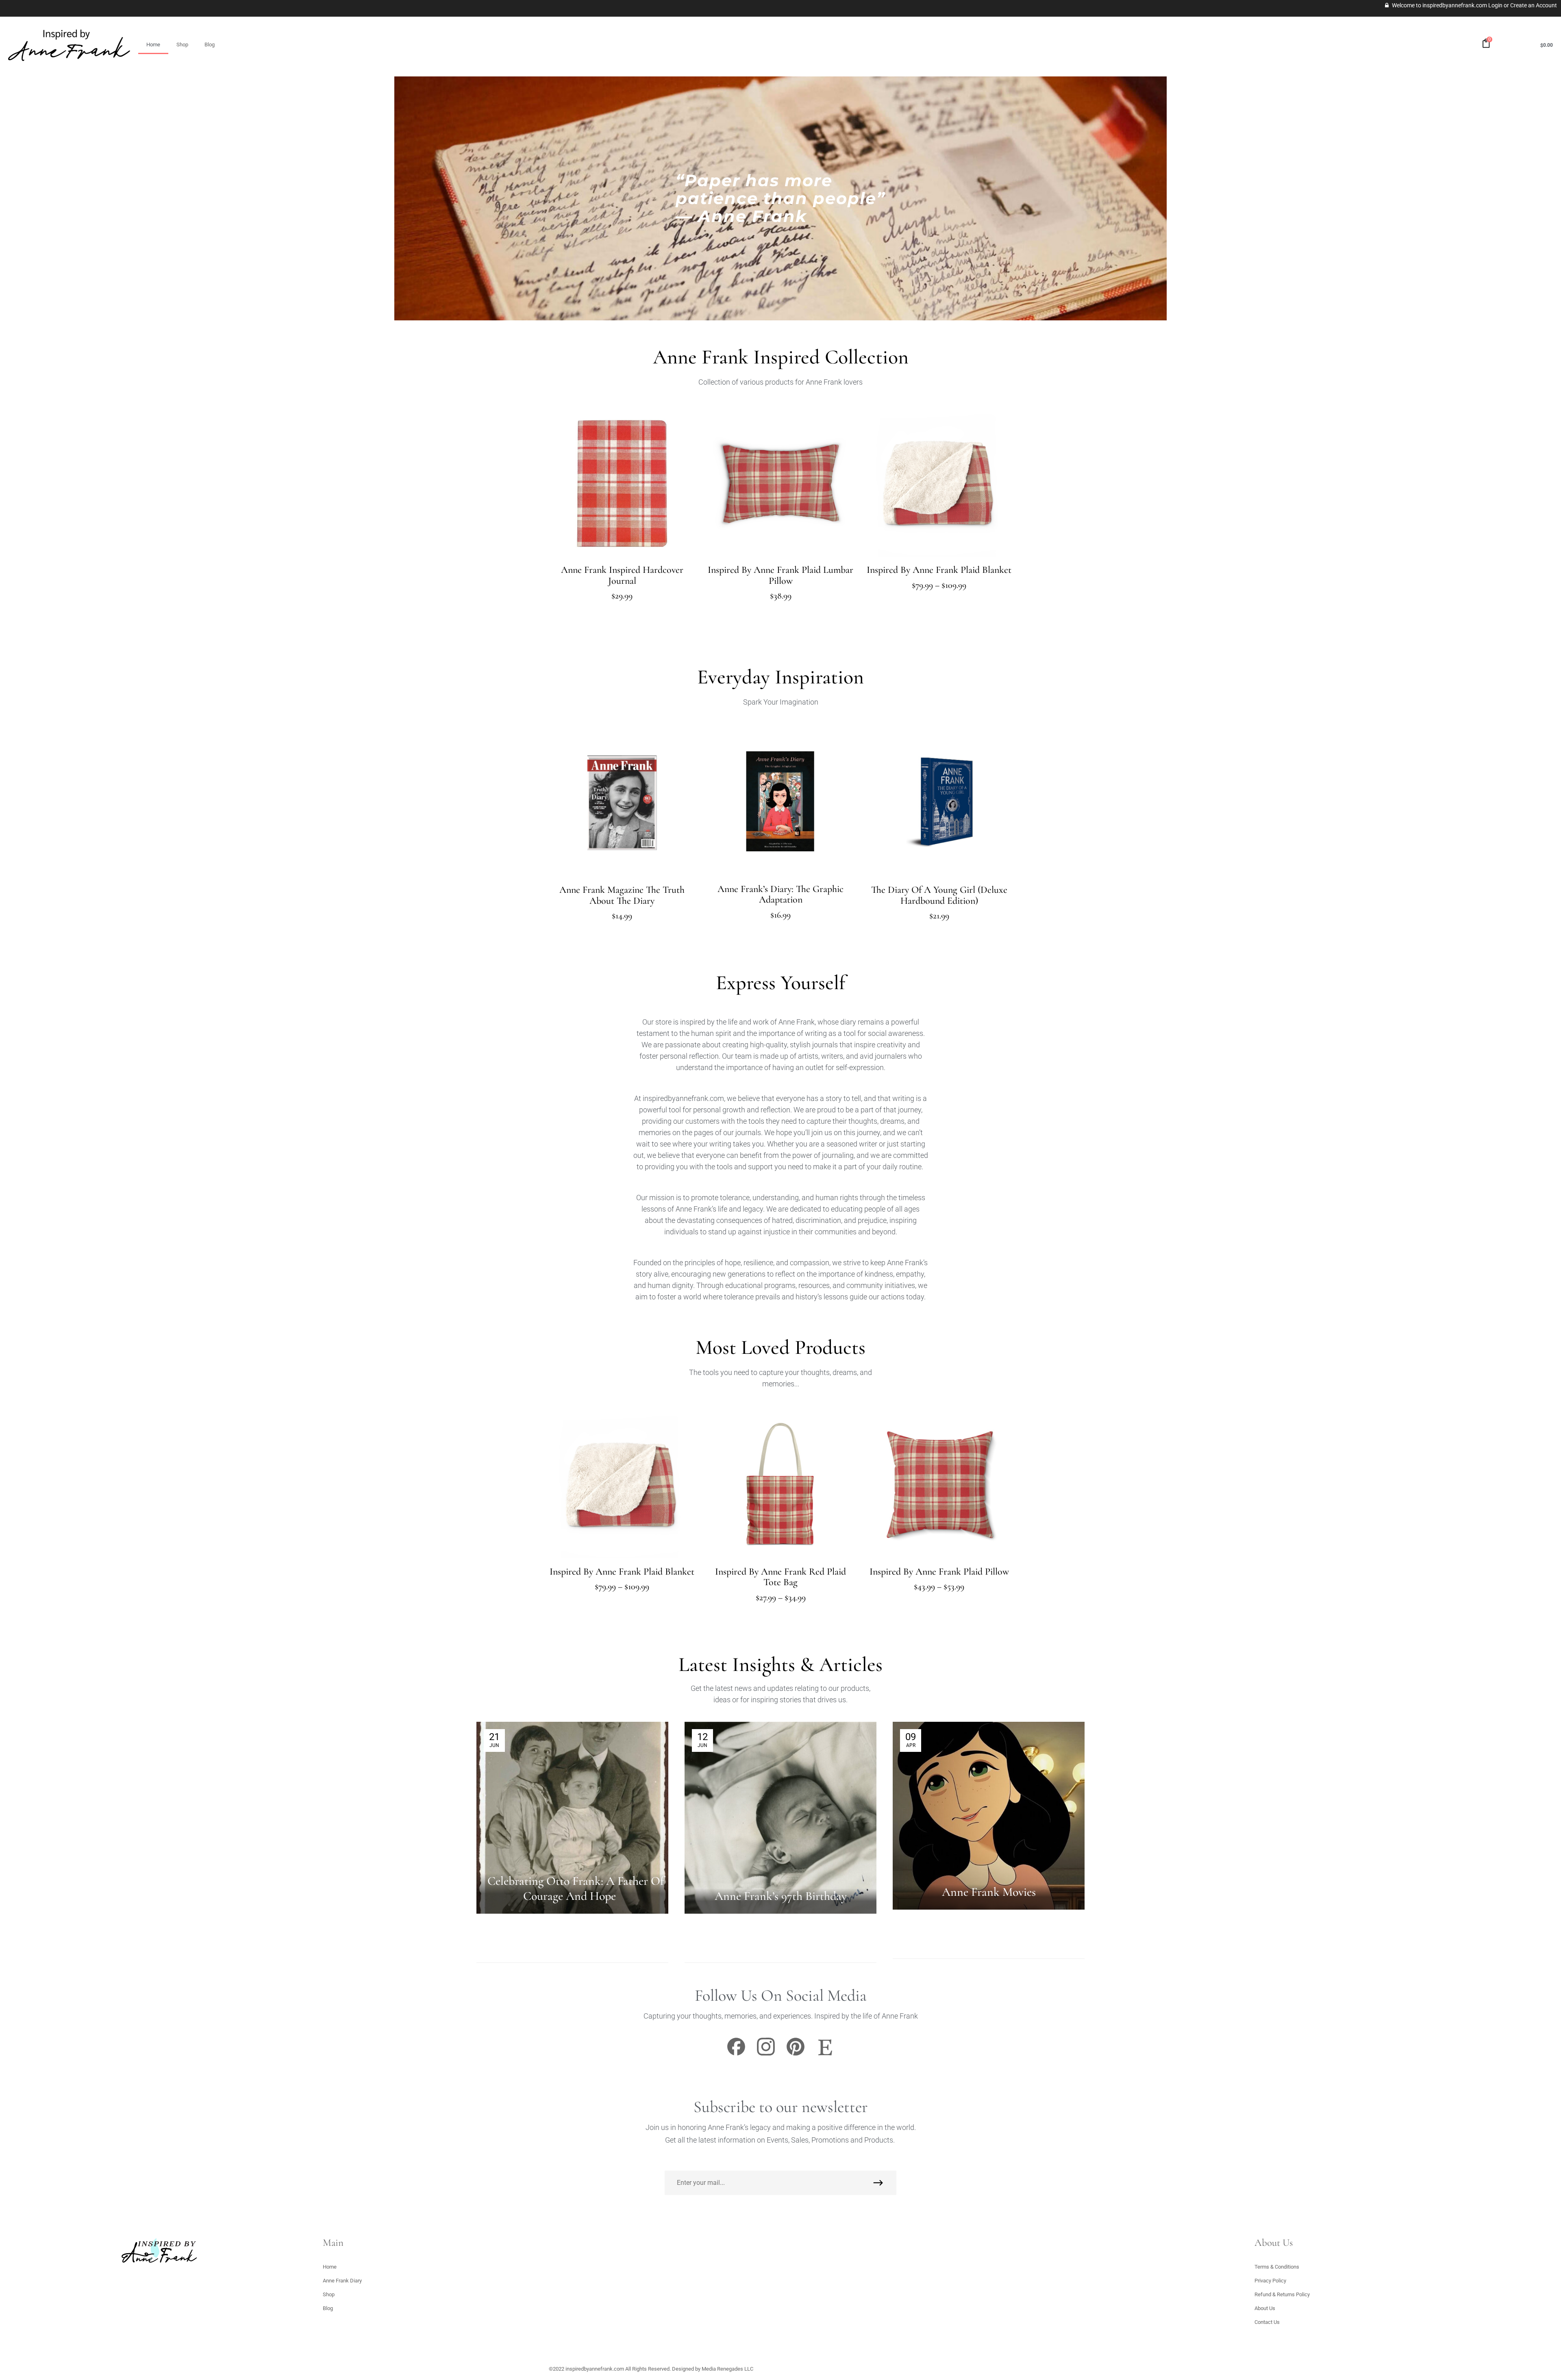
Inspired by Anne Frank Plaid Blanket (939, 570)
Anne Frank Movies (989, 1892)
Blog (210, 45)
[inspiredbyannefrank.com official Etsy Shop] (825, 2055)
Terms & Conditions (1277, 2267)
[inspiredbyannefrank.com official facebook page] (736, 2055)
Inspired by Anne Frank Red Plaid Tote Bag (780, 1577)
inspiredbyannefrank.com (595, 2369)
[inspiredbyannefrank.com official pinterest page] (796, 2055)
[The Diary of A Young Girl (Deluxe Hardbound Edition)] (939, 803)
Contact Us (1267, 2322)
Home (153, 45)
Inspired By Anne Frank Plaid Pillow (939, 1572)
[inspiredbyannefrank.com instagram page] (766, 2055)
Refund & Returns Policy (1282, 2294)
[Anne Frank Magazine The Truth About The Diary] (622, 803)
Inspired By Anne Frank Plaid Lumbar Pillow (780, 575)
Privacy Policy (1270, 2281)
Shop (182, 45)
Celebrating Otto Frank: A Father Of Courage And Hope (576, 1888)
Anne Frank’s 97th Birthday (781, 1896)
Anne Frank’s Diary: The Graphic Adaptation (780, 894)
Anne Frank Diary (342, 2281)
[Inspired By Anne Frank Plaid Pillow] (939, 1485)
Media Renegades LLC (727, 2369)
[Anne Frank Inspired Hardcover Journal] (622, 483)
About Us (1265, 2308)
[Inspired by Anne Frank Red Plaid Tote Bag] (780, 1485)
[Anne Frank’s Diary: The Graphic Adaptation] (780, 803)
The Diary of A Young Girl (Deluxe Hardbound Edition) (939, 895)
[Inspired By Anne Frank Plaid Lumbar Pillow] (780, 483)
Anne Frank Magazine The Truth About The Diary (622, 895)
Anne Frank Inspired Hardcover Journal (622, 575)
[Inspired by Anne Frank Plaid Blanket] (939, 483)
